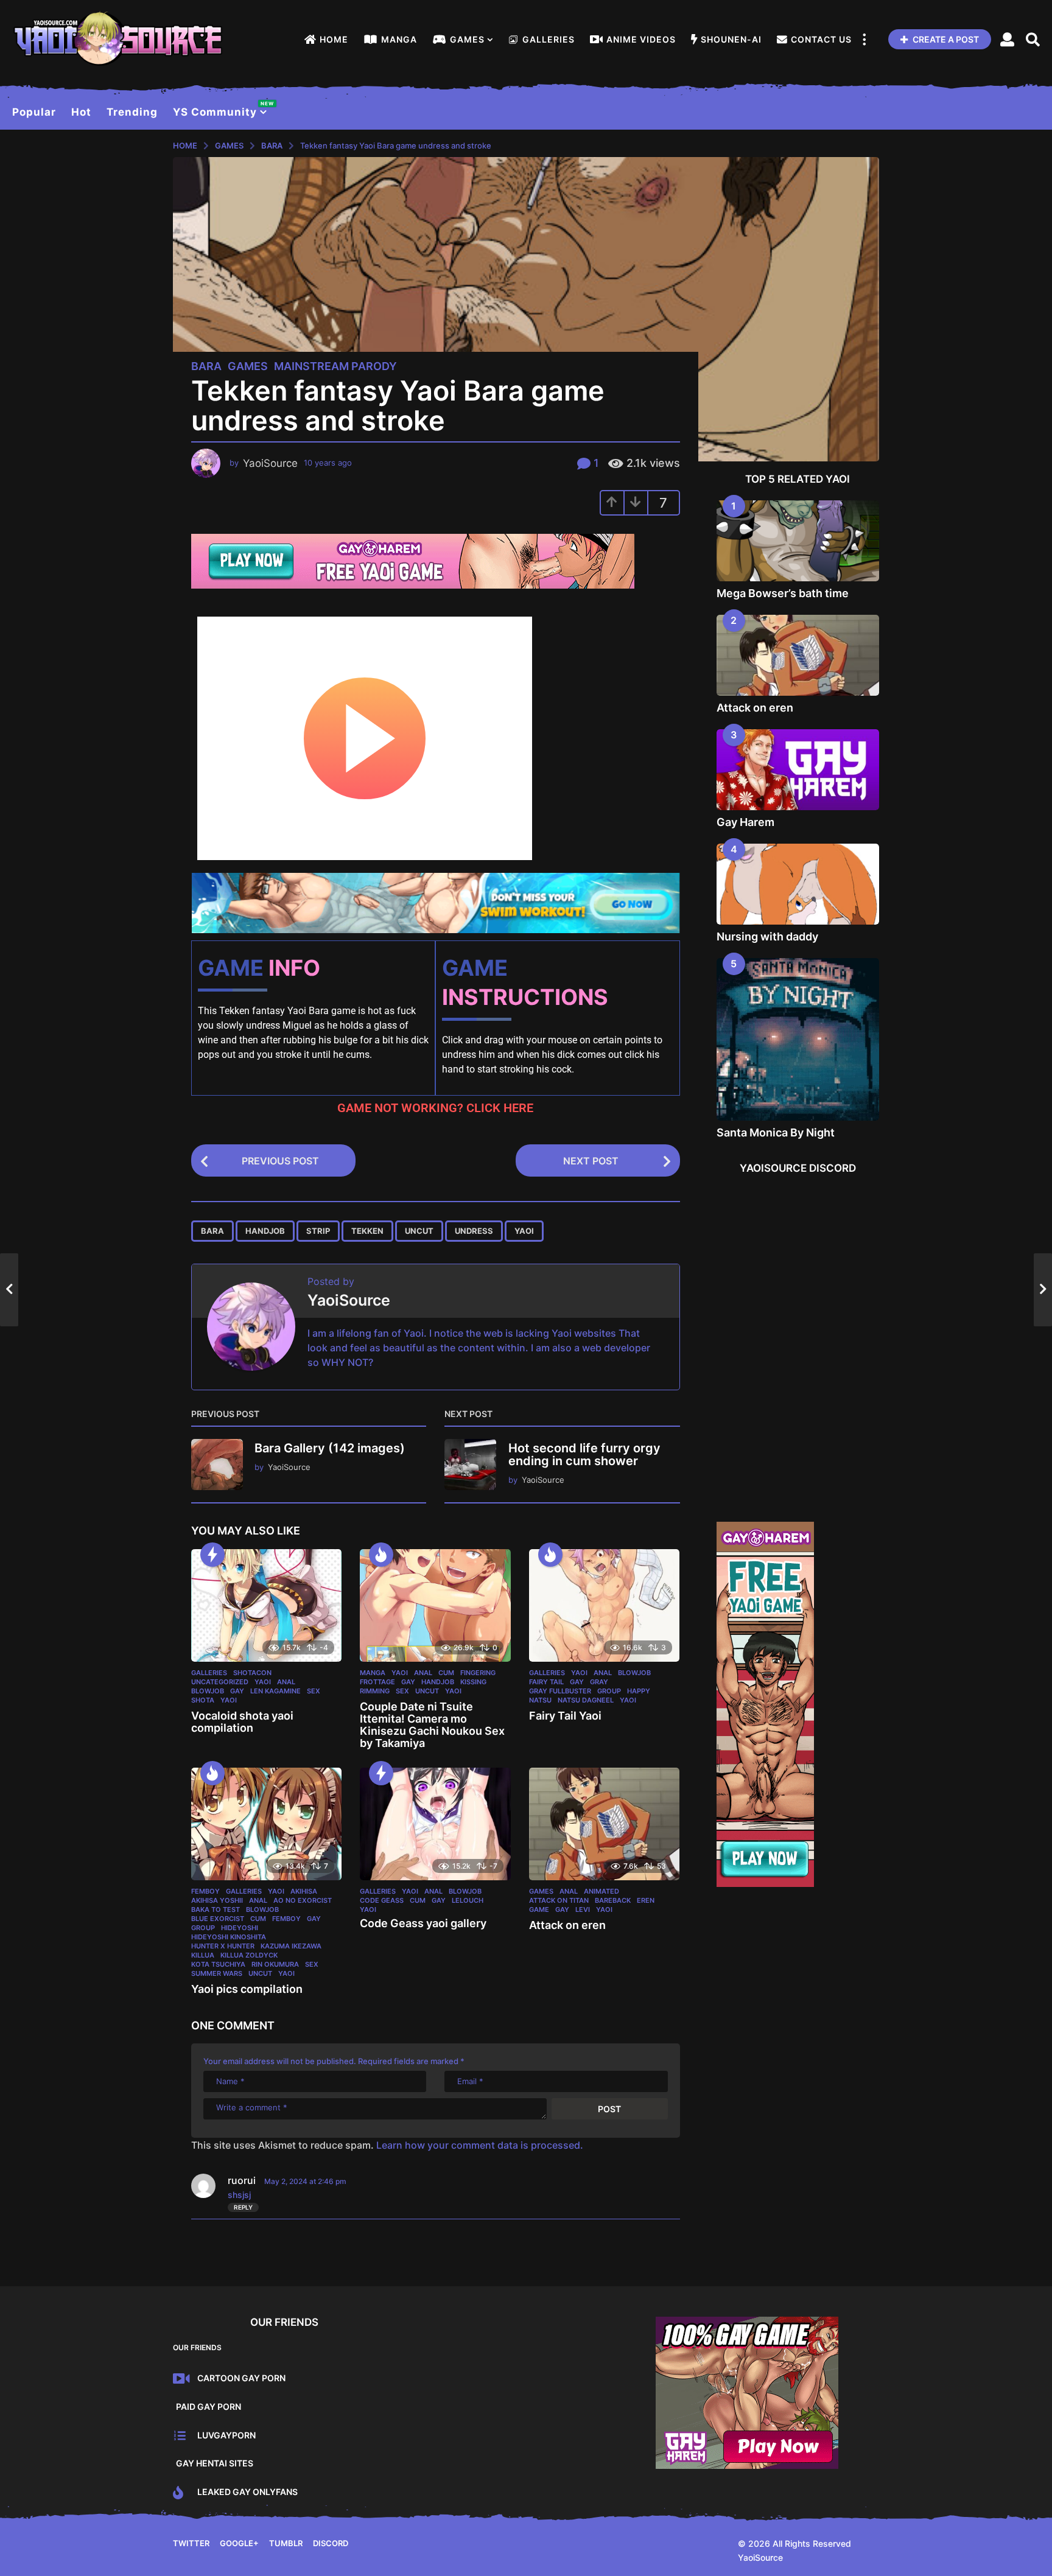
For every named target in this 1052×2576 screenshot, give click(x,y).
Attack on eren (567, 1925)
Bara (206, 366)
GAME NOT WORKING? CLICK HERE (435, 1108)
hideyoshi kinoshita (229, 1937)
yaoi (524, 1231)
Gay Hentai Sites (215, 2463)
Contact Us (821, 39)
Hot (81, 112)
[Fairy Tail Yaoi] (604, 1606)
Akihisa (304, 1891)
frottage (377, 1682)
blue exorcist (218, 1919)
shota (203, 1700)
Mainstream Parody (335, 366)
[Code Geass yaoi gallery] (435, 1824)
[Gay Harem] (798, 770)
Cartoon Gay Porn (241, 2378)
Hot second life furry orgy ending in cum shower (584, 1454)
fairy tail (546, 1682)
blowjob (208, 1691)
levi (583, 1909)
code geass (382, 1900)
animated (601, 1891)
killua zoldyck (249, 1955)
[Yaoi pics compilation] (266, 1824)
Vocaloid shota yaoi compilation (242, 1722)
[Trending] (212, 1555)
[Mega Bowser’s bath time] (798, 541)
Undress (474, 1231)
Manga (399, 39)
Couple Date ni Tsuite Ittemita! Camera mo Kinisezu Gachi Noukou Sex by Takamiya (432, 1724)
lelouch (468, 1900)
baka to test (216, 1909)
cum (446, 1673)
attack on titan (559, 1900)
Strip (318, 1231)
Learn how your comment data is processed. (480, 2145)
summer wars (217, 1973)
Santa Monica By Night (776, 1132)
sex (314, 1691)
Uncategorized (220, 1682)
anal (286, 1682)
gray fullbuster (560, 1691)
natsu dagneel (586, 1700)
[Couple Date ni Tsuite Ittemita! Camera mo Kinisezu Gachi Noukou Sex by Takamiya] (435, 1606)
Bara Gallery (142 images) (330, 1448)
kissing (473, 1682)
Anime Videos (641, 39)
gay (237, 1691)
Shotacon (252, 1673)
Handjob (265, 1231)
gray (599, 1682)
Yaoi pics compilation (247, 1989)
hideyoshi (240, 1928)
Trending (132, 112)
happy (639, 1691)
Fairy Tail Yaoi (565, 1716)
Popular (34, 112)
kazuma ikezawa (291, 1946)
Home (334, 39)
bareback (613, 1900)
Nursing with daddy (767, 936)
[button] (864, 40)
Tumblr (286, 2543)
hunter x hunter (223, 1946)
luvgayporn (226, 2435)
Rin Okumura (275, 1964)
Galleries (549, 39)
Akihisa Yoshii (217, 1900)
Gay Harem (745, 822)
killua (203, 1955)
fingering (478, 1673)
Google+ (239, 2543)
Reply (243, 2207)
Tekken (367, 1231)
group (609, 1691)
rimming (375, 1691)
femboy (286, 1919)
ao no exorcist (303, 1900)
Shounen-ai (731, 39)
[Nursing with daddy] (798, 884)
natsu (540, 1700)
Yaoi (263, 1682)
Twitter (191, 2543)
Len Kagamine (275, 1691)
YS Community (220, 109)
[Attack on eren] (604, 1824)
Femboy (205, 1891)
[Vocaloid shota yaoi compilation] (266, 1606)
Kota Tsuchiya (218, 1964)
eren (646, 1900)
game (539, 1909)
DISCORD (331, 2543)
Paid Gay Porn (209, 2406)
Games (467, 39)
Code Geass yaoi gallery (423, 1923)
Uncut (419, 1231)
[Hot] (381, 1555)
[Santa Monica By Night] (798, 1040)
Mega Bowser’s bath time (783, 593)
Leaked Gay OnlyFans (247, 2492)
